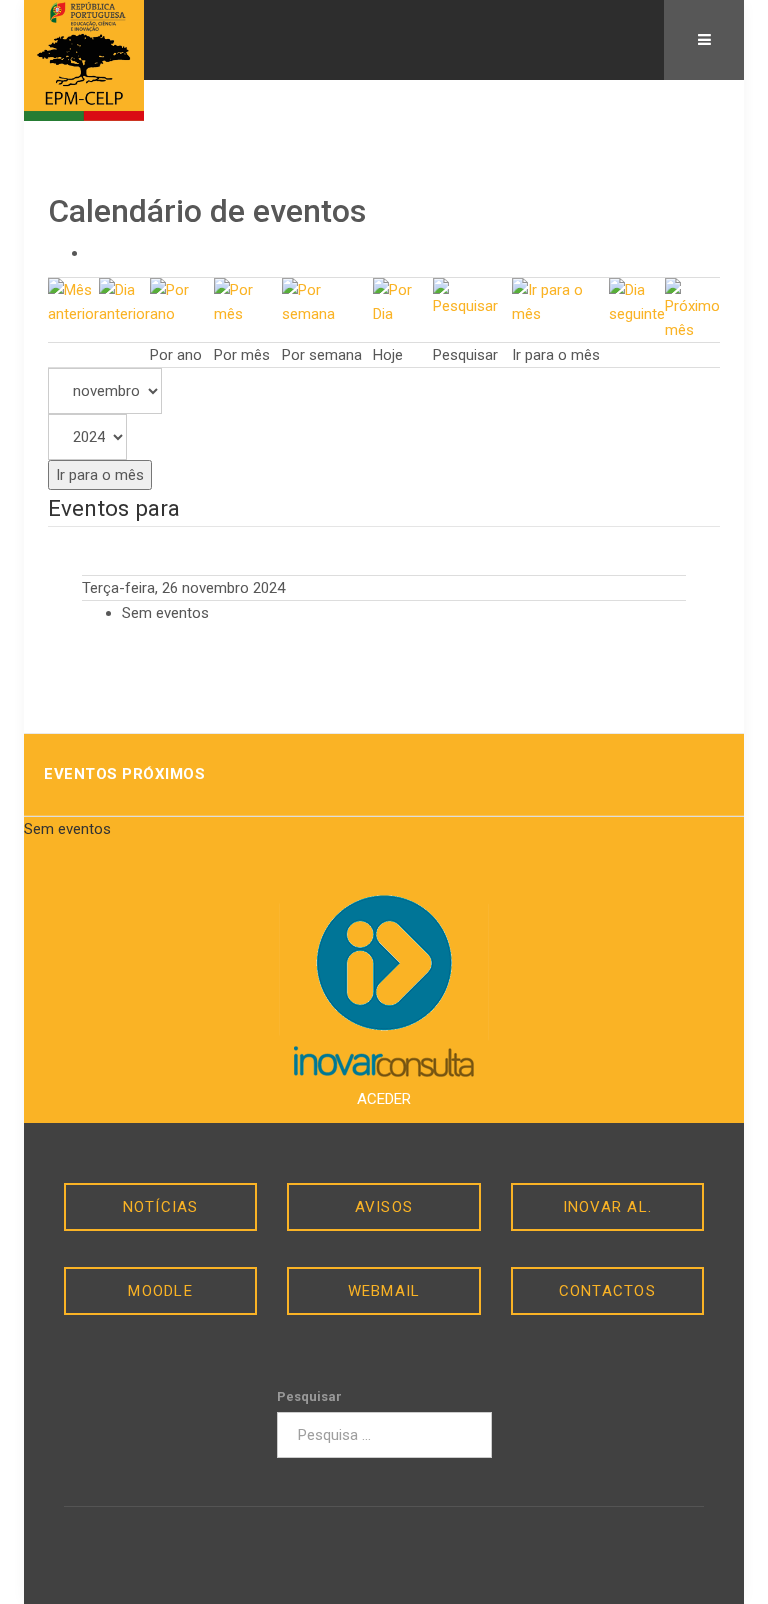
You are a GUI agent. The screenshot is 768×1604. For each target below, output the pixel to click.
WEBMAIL (384, 1291)
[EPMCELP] (84, 60)
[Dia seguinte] (637, 301)
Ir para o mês (100, 475)
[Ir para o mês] (560, 301)
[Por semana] (328, 301)
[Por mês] (248, 301)
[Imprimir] (94, 253)
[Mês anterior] (73, 301)
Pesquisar (309, 1396)
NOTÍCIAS (161, 1207)
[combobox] (384, 1435)
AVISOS (384, 1207)
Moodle (160, 1291)
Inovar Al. (608, 1207)
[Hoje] (403, 301)
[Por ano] (182, 301)
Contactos (607, 1291)
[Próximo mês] (692, 309)
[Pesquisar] (472, 297)
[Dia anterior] (124, 301)
